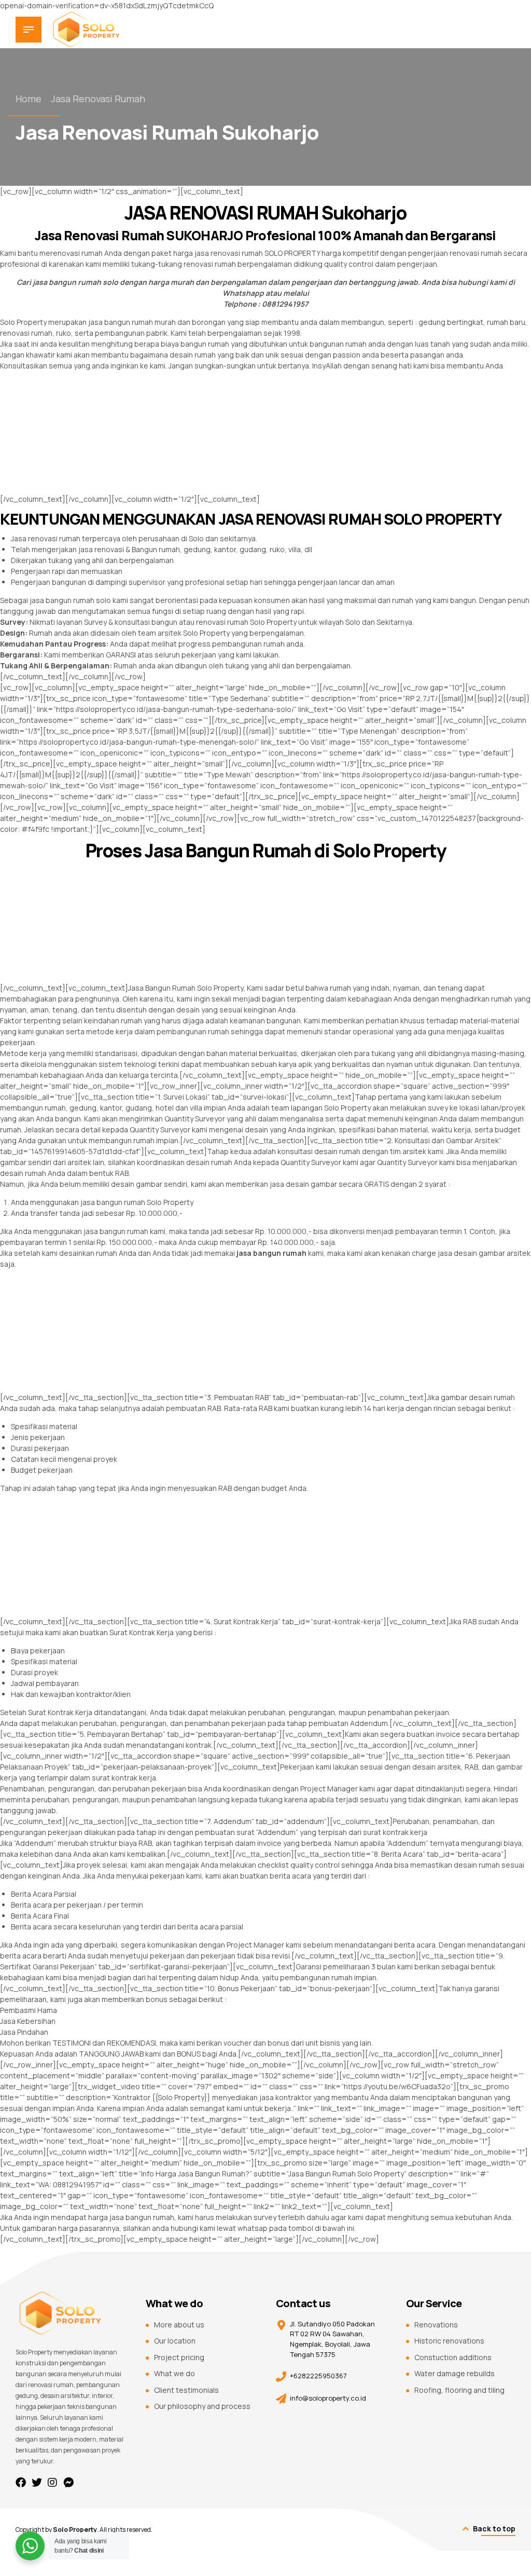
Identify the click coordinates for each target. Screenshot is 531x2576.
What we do (174, 2373)
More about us (179, 2325)
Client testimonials (186, 2390)
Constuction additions (453, 2357)
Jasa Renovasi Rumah (98, 99)
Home (29, 99)
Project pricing (179, 2357)
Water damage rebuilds (455, 2373)
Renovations (436, 2325)
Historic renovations (449, 2341)
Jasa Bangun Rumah (162, 988)
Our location (175, 2341)
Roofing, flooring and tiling (459, 2390)
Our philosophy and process (202, 2406)
